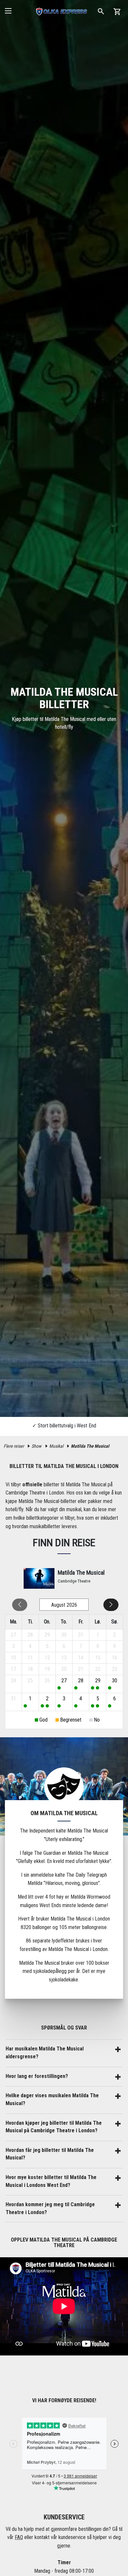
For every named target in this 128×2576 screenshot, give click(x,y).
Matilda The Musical (90, 1446)
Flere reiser (14, 1446)
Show (36, 1446)
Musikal (56, 1446)
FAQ (19, 2537)
